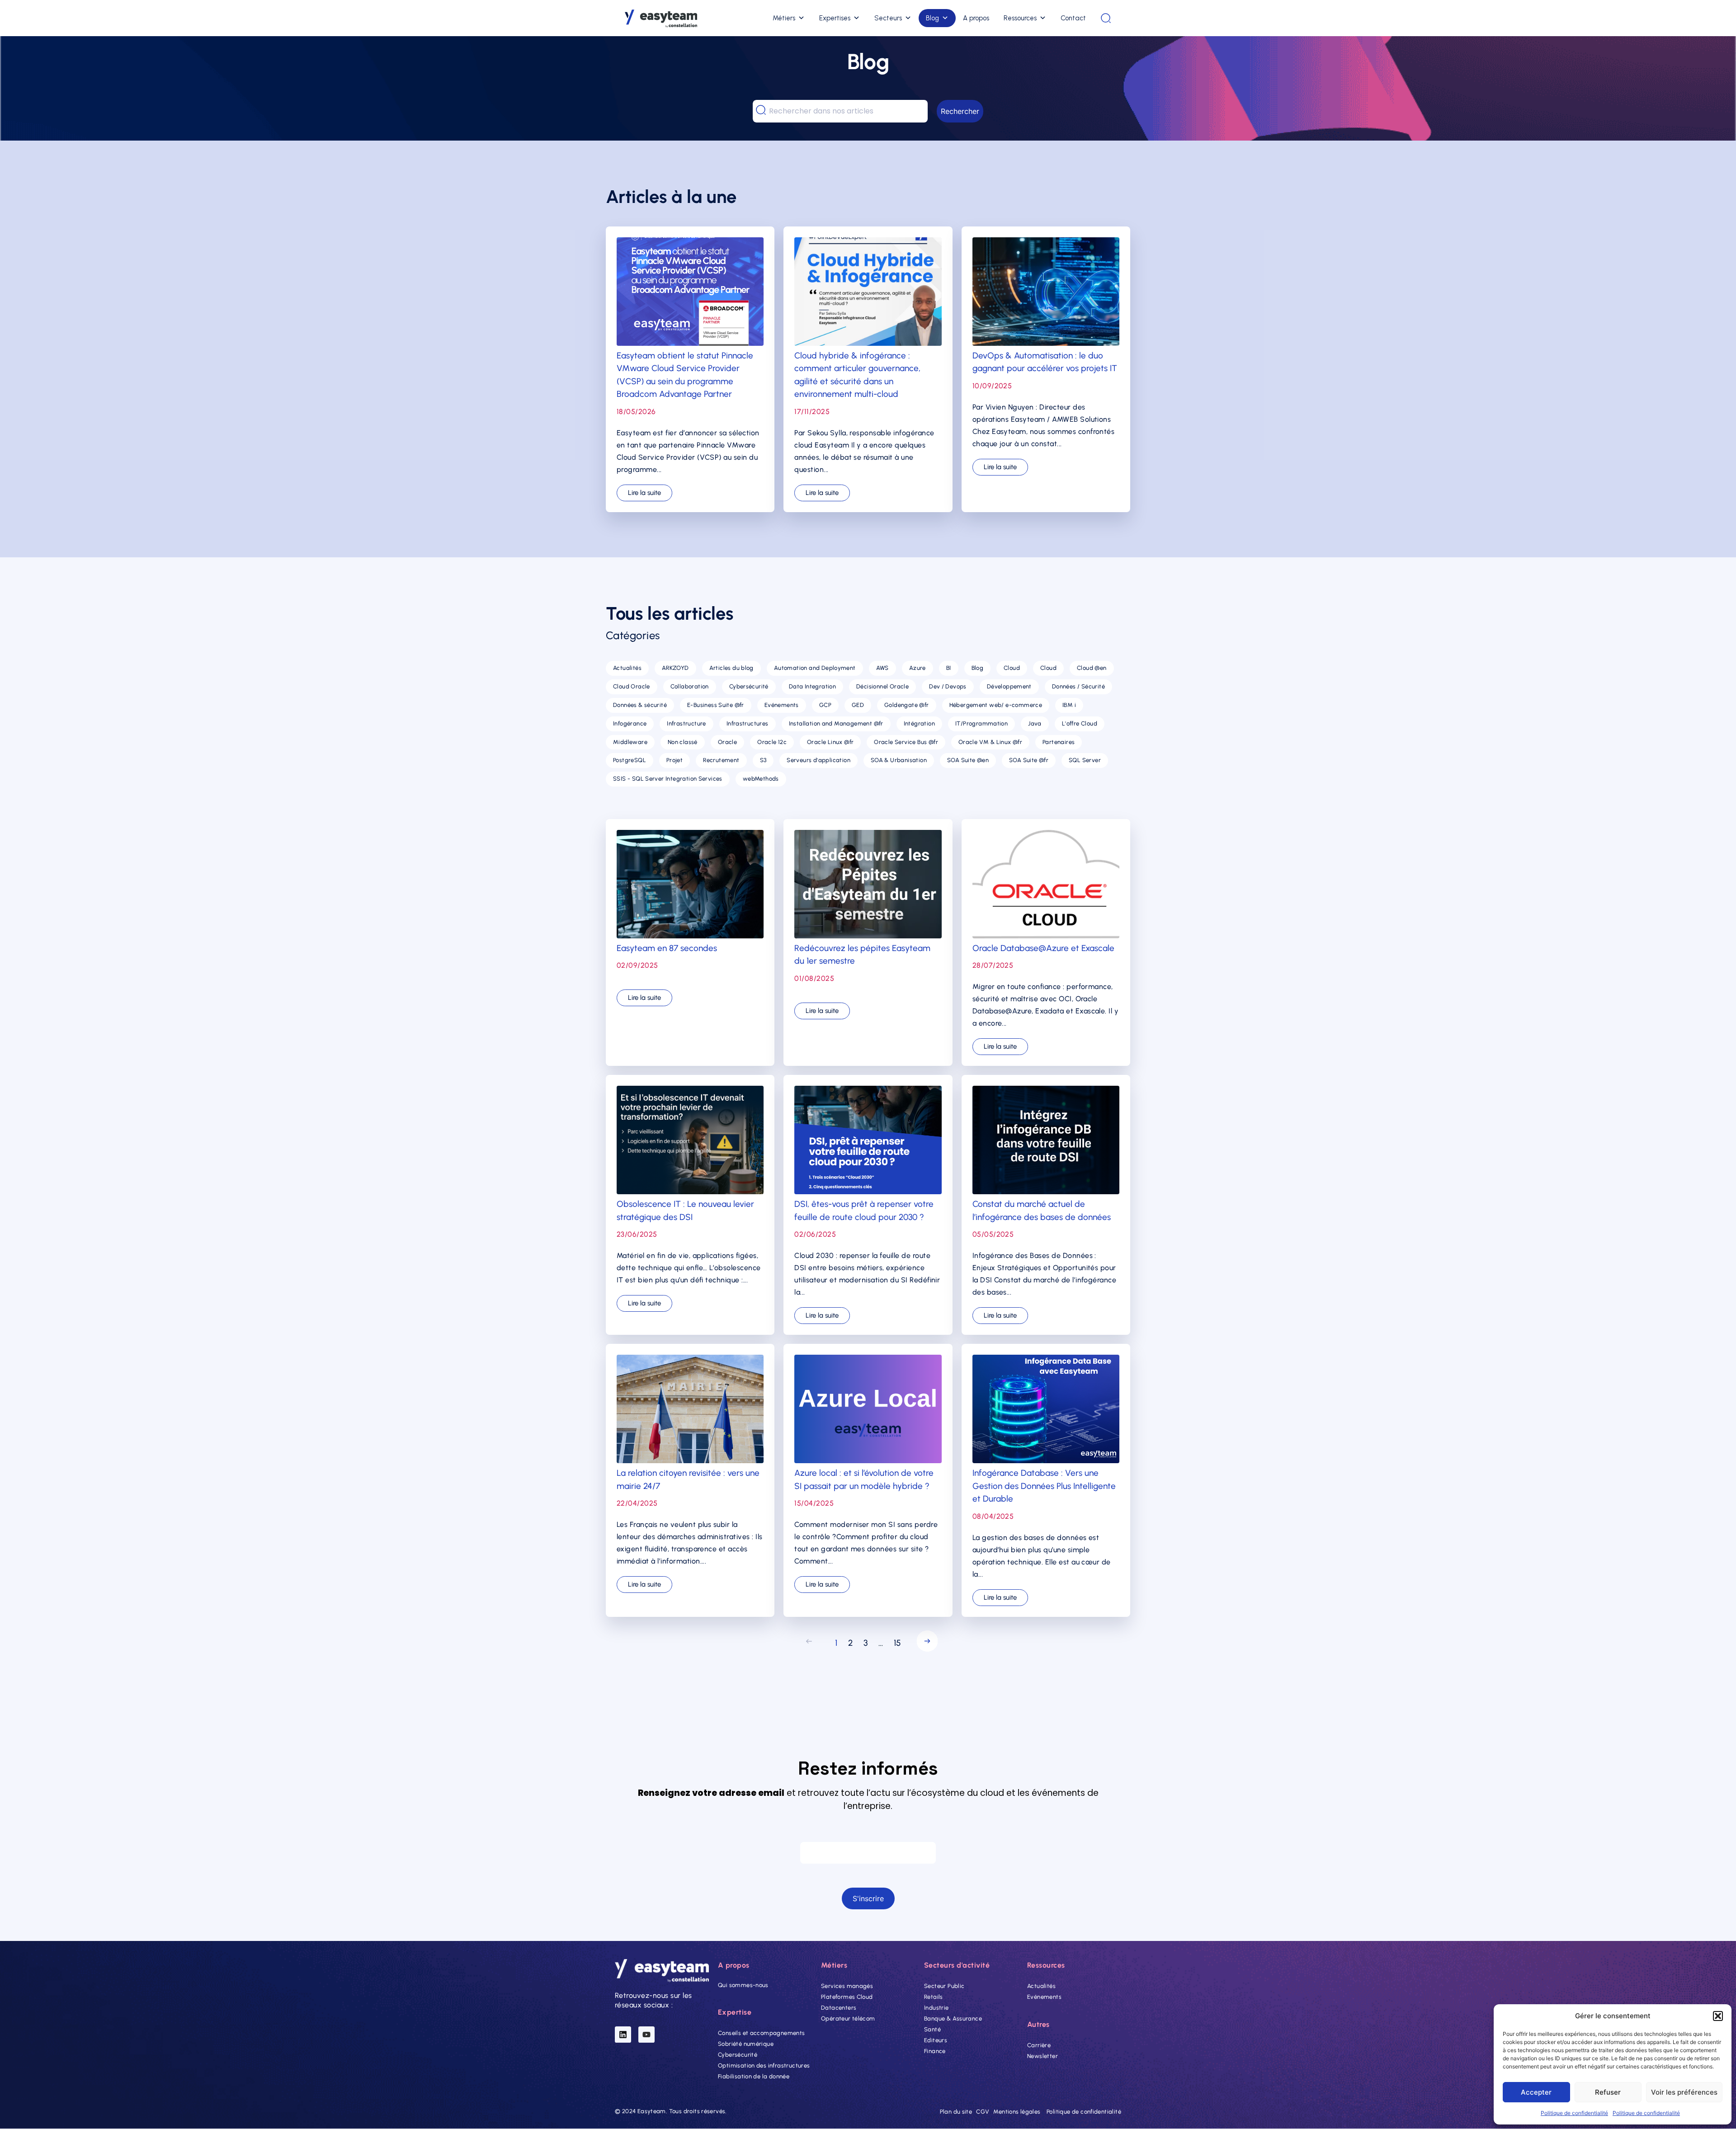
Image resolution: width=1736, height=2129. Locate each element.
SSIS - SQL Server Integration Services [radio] (668, 779)
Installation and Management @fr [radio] (836, 723)
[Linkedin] (623, 2035)
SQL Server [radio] (1085, 760)
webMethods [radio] (761, 779)
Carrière (1039, 2045)
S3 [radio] (763, 760)
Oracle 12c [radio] (772, 742)
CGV (983, 2112)
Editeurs (936, 2040)
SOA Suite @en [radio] (968, 760)
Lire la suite (644, 493)
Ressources (1020, 18)
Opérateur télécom (848, 2018)
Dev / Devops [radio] (948, 686)
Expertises (835, 18)
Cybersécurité (738, 2055)
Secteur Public (944, 1986)
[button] (1718, 2016)
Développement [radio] (1009, 686)
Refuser (1608, 2092)
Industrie (936, 2008)
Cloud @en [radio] (1092, 668)
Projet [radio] (675, 760)
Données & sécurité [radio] (640, 705)
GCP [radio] (825, 705)
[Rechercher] (1106, 18)
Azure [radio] (918, 668)
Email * (868, 1833)
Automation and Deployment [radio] (815, 668)
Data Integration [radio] (812, 686)
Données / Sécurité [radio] (1078, 686)
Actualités (1041, 1986)
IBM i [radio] (1069, 705)
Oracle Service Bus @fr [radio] (906, 742)
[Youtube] (646, 2035)
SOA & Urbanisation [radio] (899, 760)
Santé (932, 2029)
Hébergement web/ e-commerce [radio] (996, 705)
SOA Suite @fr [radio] (1029, 760)
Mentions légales (1017, 2112)
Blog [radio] (978, 668)
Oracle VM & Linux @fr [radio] (990, 742)
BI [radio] (949, 668)
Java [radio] (1035, 723)
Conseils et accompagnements (762, 2033)
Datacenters (839, 2008)
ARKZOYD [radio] (675, 668)
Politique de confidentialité (1574, 2113)
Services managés (847, 1986)
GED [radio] (858, 705)
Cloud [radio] (1012, 668)
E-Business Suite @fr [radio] (716, 705)
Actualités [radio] (627, 668)
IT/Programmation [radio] (981, 723)
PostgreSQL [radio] (630, 760)
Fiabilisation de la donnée (754, 2077)
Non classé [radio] (683, 742)
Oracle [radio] (727, 742)
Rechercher (960, 111)
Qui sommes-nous (743, 1985)
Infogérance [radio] (630, 723)
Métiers (784, 18)
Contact (1073, 18)
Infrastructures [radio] (748, 723)
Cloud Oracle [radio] (632, 686)
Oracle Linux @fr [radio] (830, 742)
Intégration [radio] (919, 723)
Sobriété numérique (746, 2044)
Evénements (1044, 1997)
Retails (934, 1997)
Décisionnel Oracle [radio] (882, 686)
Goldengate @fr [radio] (906, 705)
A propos (976, 18)
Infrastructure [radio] (686, 723)
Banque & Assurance (953, 2018)
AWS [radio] (882, 668)
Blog (932, 18)
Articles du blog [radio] (731, 668)
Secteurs (888, 18)
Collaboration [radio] (690, 686)
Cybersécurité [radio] (749, 686)
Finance (935, 2051)
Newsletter (1043, 2056)
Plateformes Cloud (847, 1997)
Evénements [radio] (782, 705)
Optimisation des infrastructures (764, 2066)
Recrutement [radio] (721, 760)
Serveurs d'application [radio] (818, 760)
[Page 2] (925, 1643)
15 (897, 1643)
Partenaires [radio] (1059, 742)
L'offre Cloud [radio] (1080, 723)
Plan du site (956, 2112)
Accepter (1536, 2092)
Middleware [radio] (630, 742)
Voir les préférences (1684, 2092)
